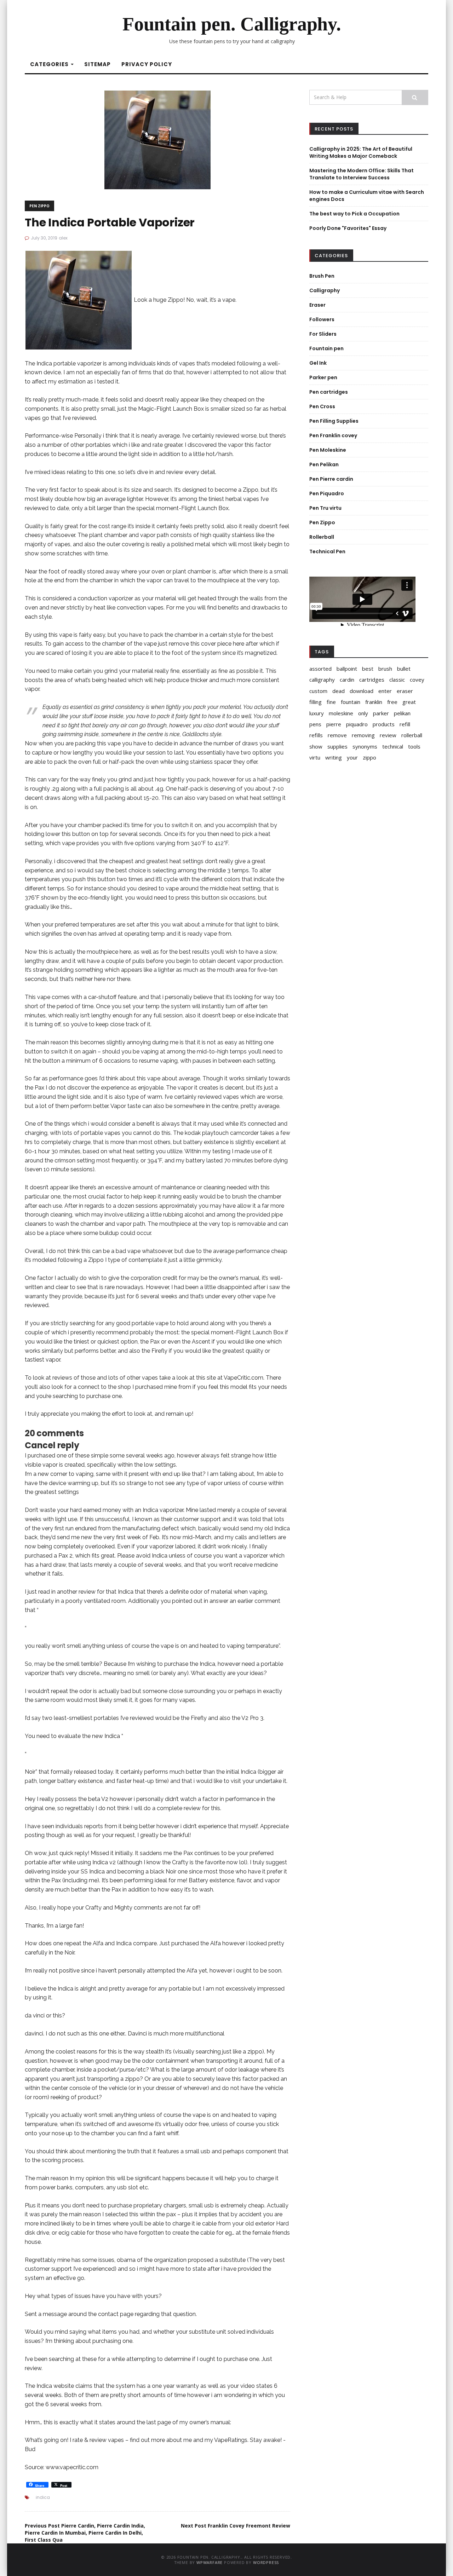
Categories (50, 64)
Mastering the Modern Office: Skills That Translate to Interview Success (362, 174)
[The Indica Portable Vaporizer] (157, 139)
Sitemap (98, 64)
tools (414, 746)
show (316, 746)
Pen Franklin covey (333, 435)
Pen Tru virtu (325, 508)
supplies (337, 746)
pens (315, 724)
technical (393, 746)
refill (405, 724)
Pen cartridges (329, 392)
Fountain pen (326, 348)
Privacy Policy (147, 64)
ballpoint (347, 669)
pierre (334, 724)
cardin (347, 680)
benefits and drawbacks (249, 608)
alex (63, 238)
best (368, 669)
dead (339, 691)
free (392, 702)
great (409, 702)
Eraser (317, 305)
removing (363, 735)
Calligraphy (325, 290)
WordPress (266, 2562)
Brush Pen (322, 276)
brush (385, 669)
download (362, 691)
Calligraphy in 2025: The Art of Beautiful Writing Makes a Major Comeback (361, 152)
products (384, 724)
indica (43, 2497)
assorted (320, 669)
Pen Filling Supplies (334, 421)
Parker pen (323, 377)
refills (316, 735)
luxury (317, 713)
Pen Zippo (39, 206)
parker (381, 713)
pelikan (402, 713)
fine (331, 702)
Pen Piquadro (327, 493)
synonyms (365, 746)
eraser (405, 691)
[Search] (415, 97)
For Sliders (323, 334)
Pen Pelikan (324, 464)
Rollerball (322, 537)
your (352, 757)
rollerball (412, 735)
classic (397, 680)
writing (334, 757)
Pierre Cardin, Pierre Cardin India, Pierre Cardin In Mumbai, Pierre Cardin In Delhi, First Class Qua (85, 2533)
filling (316, 702)
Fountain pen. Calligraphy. (232, 24)
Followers (322, 319)
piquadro (357, 724)
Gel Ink (318, 363)
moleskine (341, 713)
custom (318, 691)
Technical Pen (327, 551)
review (388, 735)
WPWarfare (210, 2562)
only (363, 713)
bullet (404, 669)
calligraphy (322, 680)
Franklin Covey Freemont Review (236, 2526)
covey (417, 680)
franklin (374, 702)
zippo (369, 757)
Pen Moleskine (328, 450)
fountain (351, 702)
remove (337, 735)
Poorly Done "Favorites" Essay (348, 228)
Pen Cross (322, 406)
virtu (315, 757)
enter (385, 691)
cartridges (372, 680)
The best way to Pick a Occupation (354, 214)
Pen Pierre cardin (331, 479)
